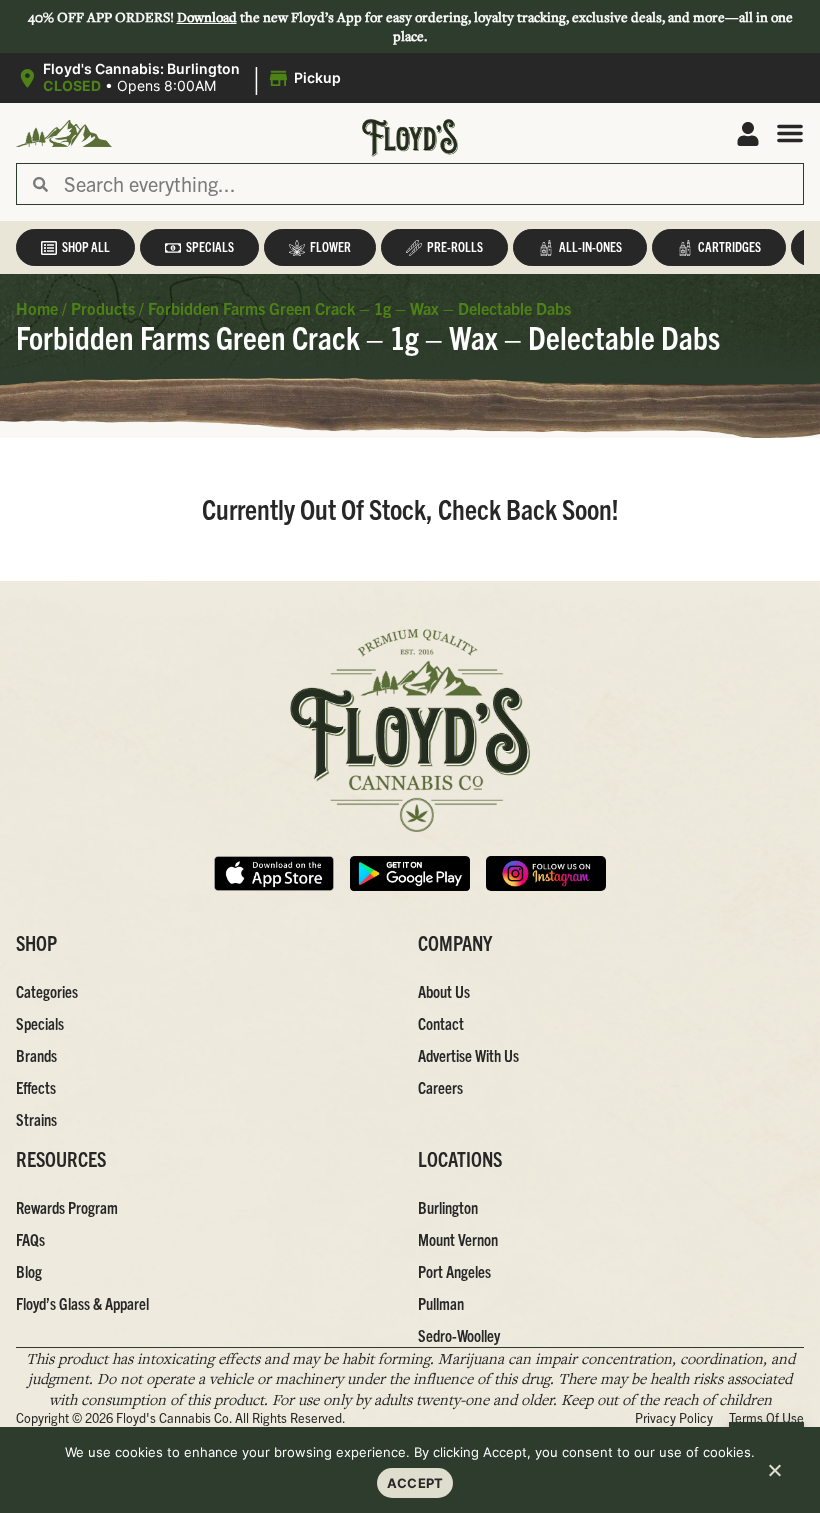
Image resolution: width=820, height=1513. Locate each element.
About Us (444, 991)
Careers (440, 1087)
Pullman (441, 1303)
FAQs (30, 1239)
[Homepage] (64, 133)
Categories (47, 991)
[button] (181, 78)
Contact (441, 1023)
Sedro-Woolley (459, 1335)
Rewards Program (67, 1207)
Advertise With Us (468, 1055)
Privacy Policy (674, 1417)
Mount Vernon (458, 1239)
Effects (36, 1087)
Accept (415, 1483)
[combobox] (425, 184)
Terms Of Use (766, 1417)
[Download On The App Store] (274, 873)
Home (37, 308)
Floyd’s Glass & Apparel (82, 1303)
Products (103, 308)
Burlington (448, 1207)
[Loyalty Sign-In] (748, 134)
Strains (36, 1119)
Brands (36, 1055)
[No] (774, 1472)
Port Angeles (454, 1271)
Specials (40, 1023)
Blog (29, 1271)
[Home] (410, 730)
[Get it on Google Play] (410, 873)
